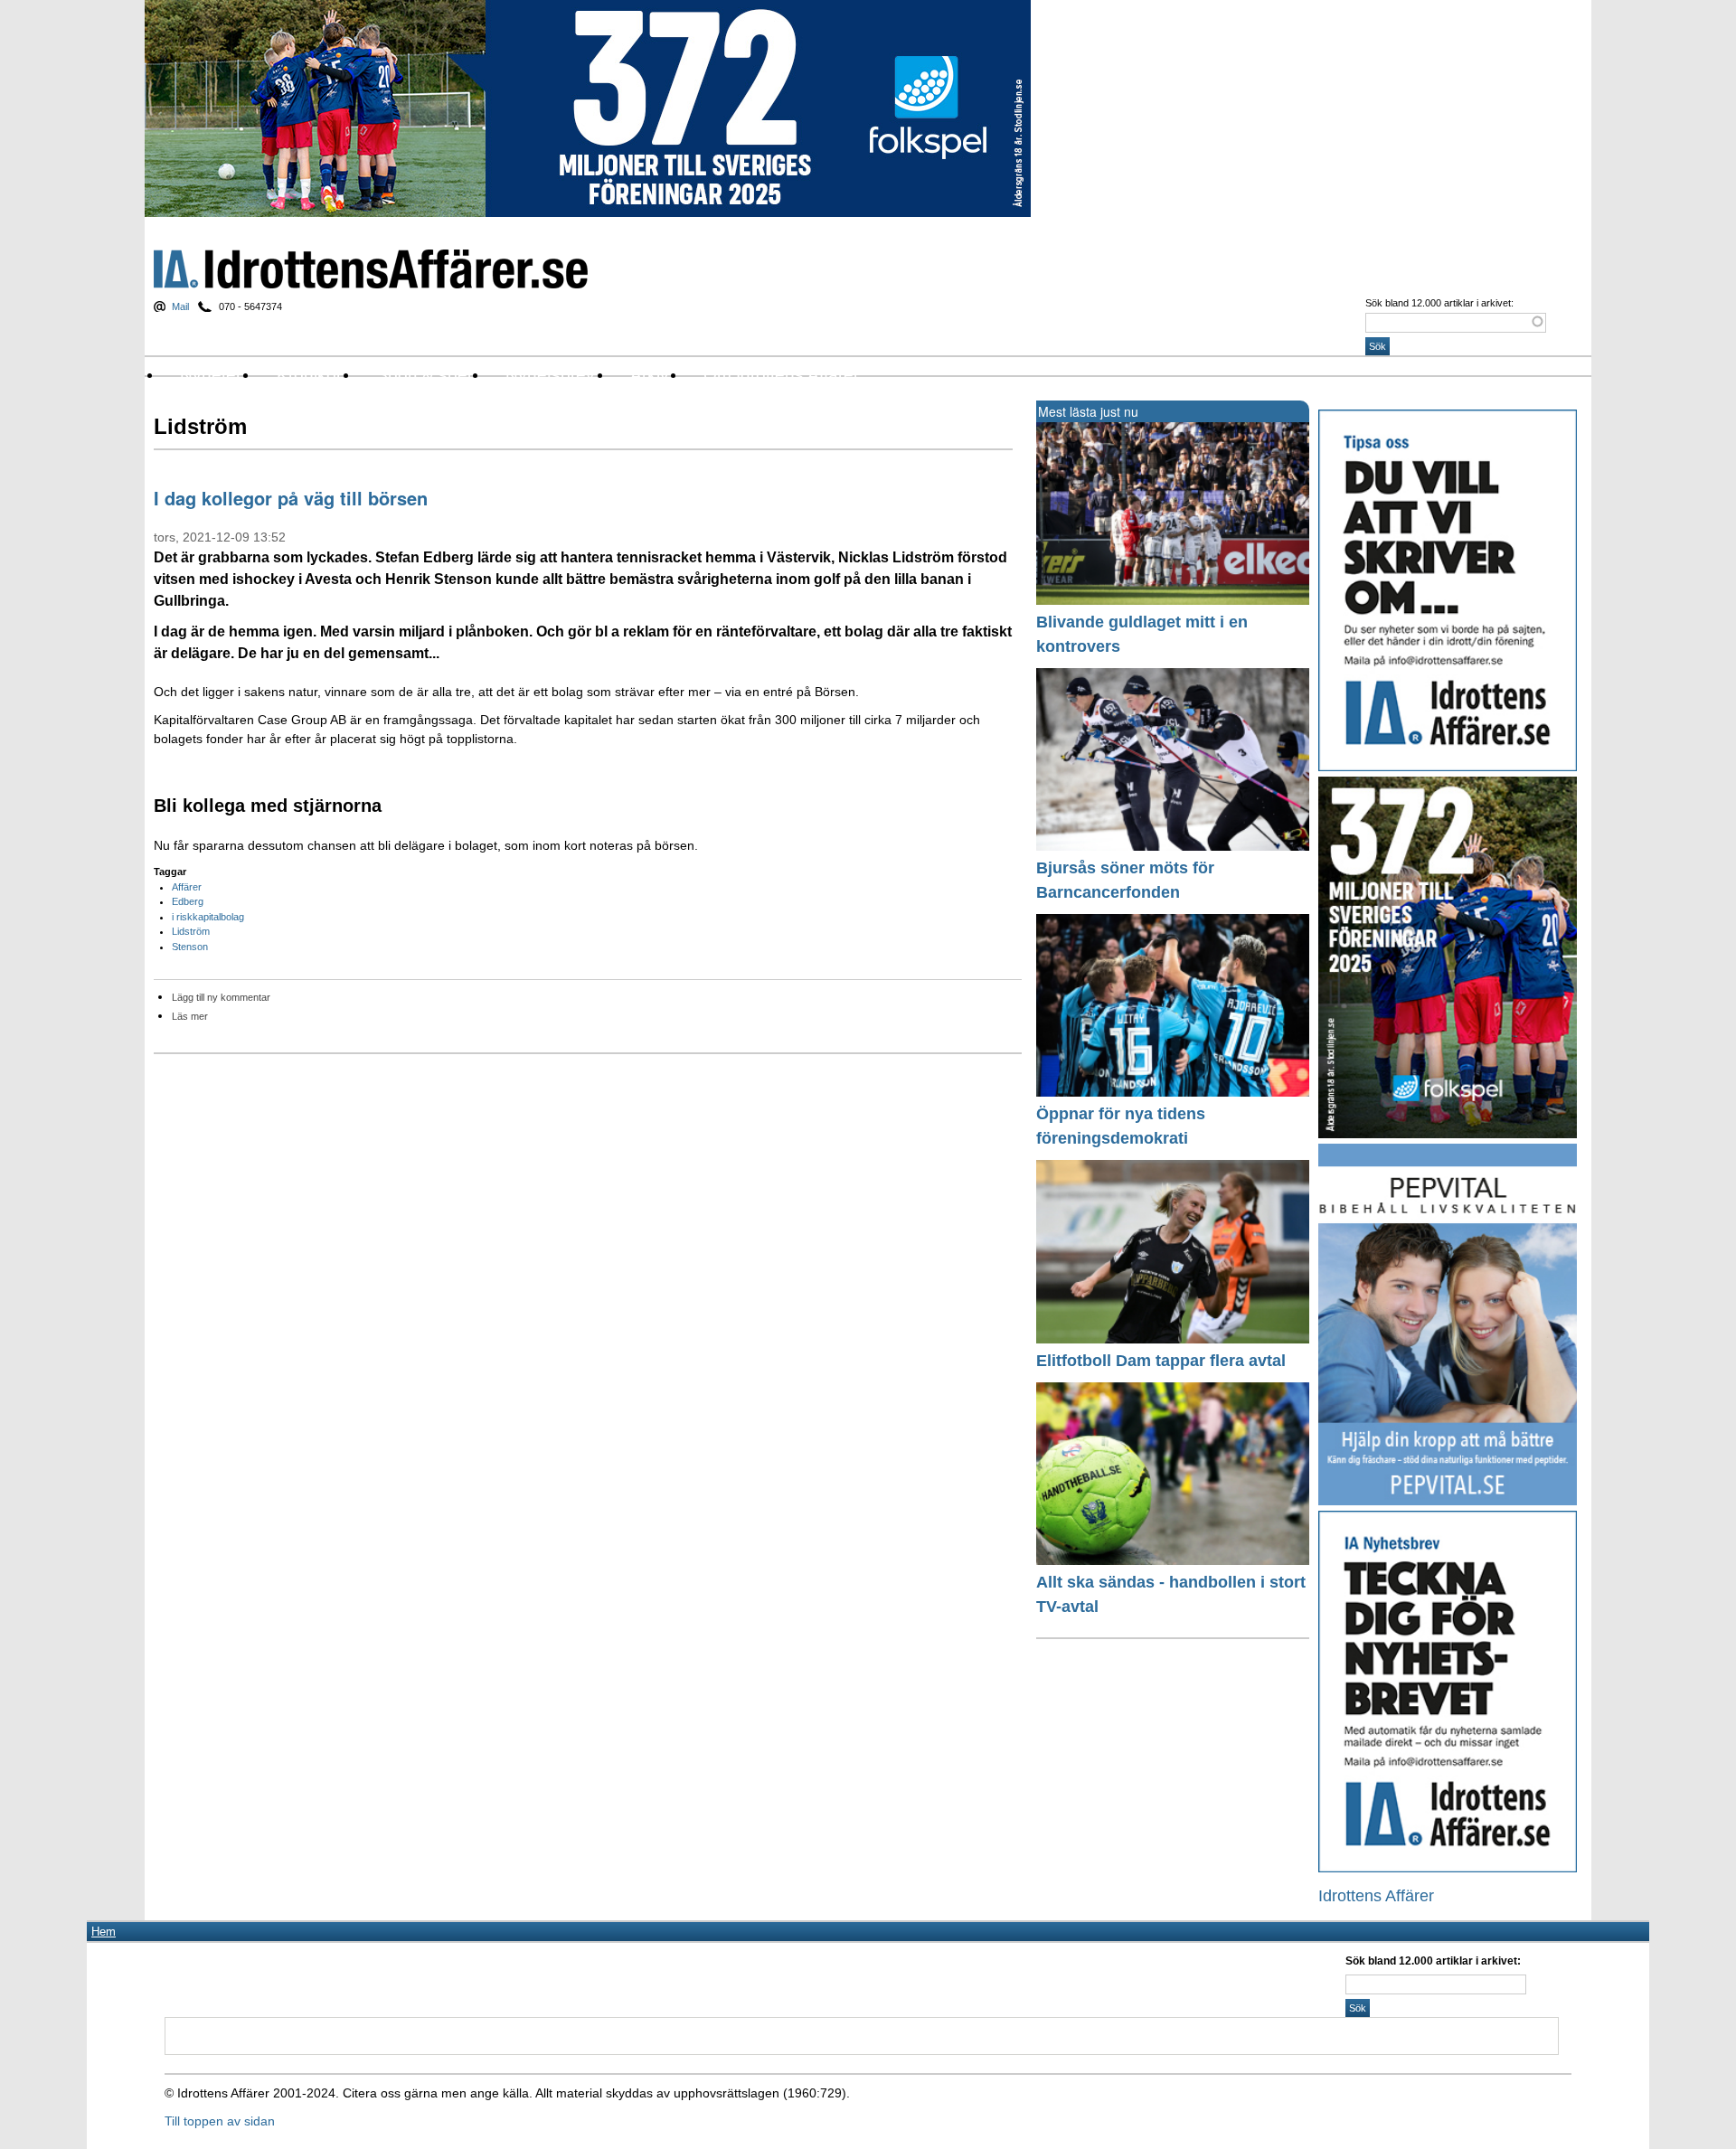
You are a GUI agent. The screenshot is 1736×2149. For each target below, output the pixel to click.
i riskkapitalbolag (208, 917)
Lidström (191, 931)
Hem (104, 1932)
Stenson (190, 947)
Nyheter (211, 375)
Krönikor (309, 375)
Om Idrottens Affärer (781, 375)
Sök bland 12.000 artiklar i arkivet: (1439, 303)
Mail (180, 306)
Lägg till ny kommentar (221, 997)
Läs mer (190, 1016)
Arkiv (650, 375)
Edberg (188, 901)
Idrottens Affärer (371, 269)
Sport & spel (424, 375)
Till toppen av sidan (220, 2121)
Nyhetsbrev (550, 375)
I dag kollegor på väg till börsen (291, 498)
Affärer (187, 887)
